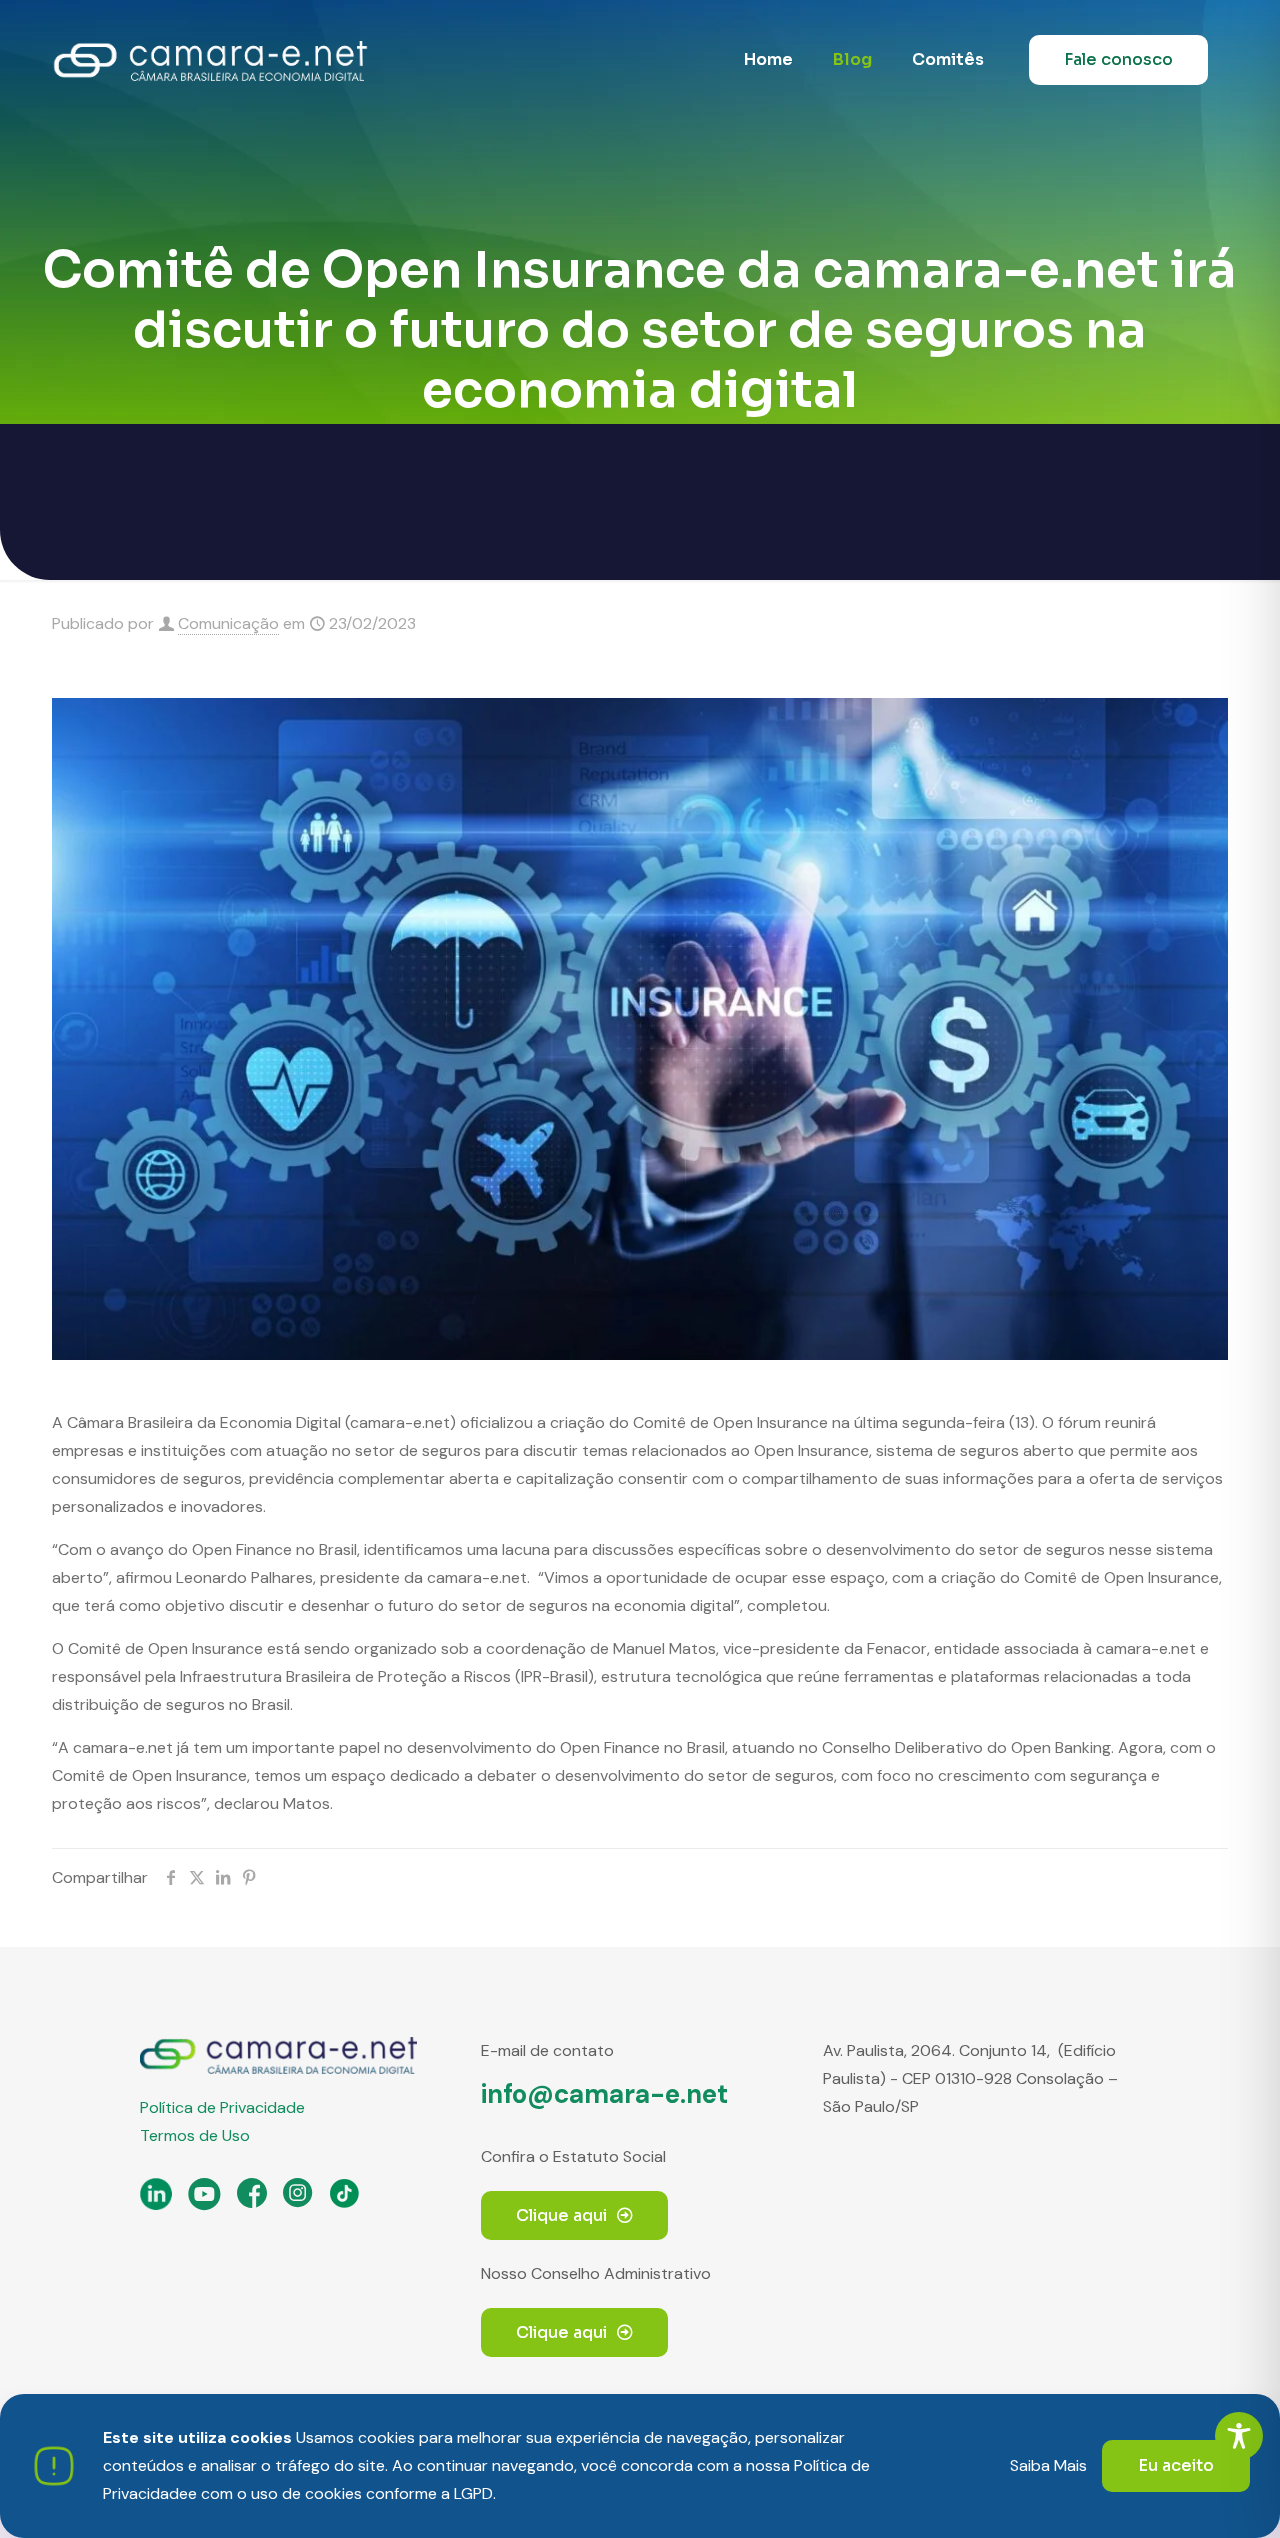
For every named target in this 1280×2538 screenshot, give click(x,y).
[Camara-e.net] (210, 60)
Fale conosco (1118, 59)
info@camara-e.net (604, 2094)
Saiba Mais (1048, 2465)
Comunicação (228, 623)
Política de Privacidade (222, 2107)
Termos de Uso (195, 2135)
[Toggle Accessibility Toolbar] (1239, 2436)
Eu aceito (1176, 2465)
